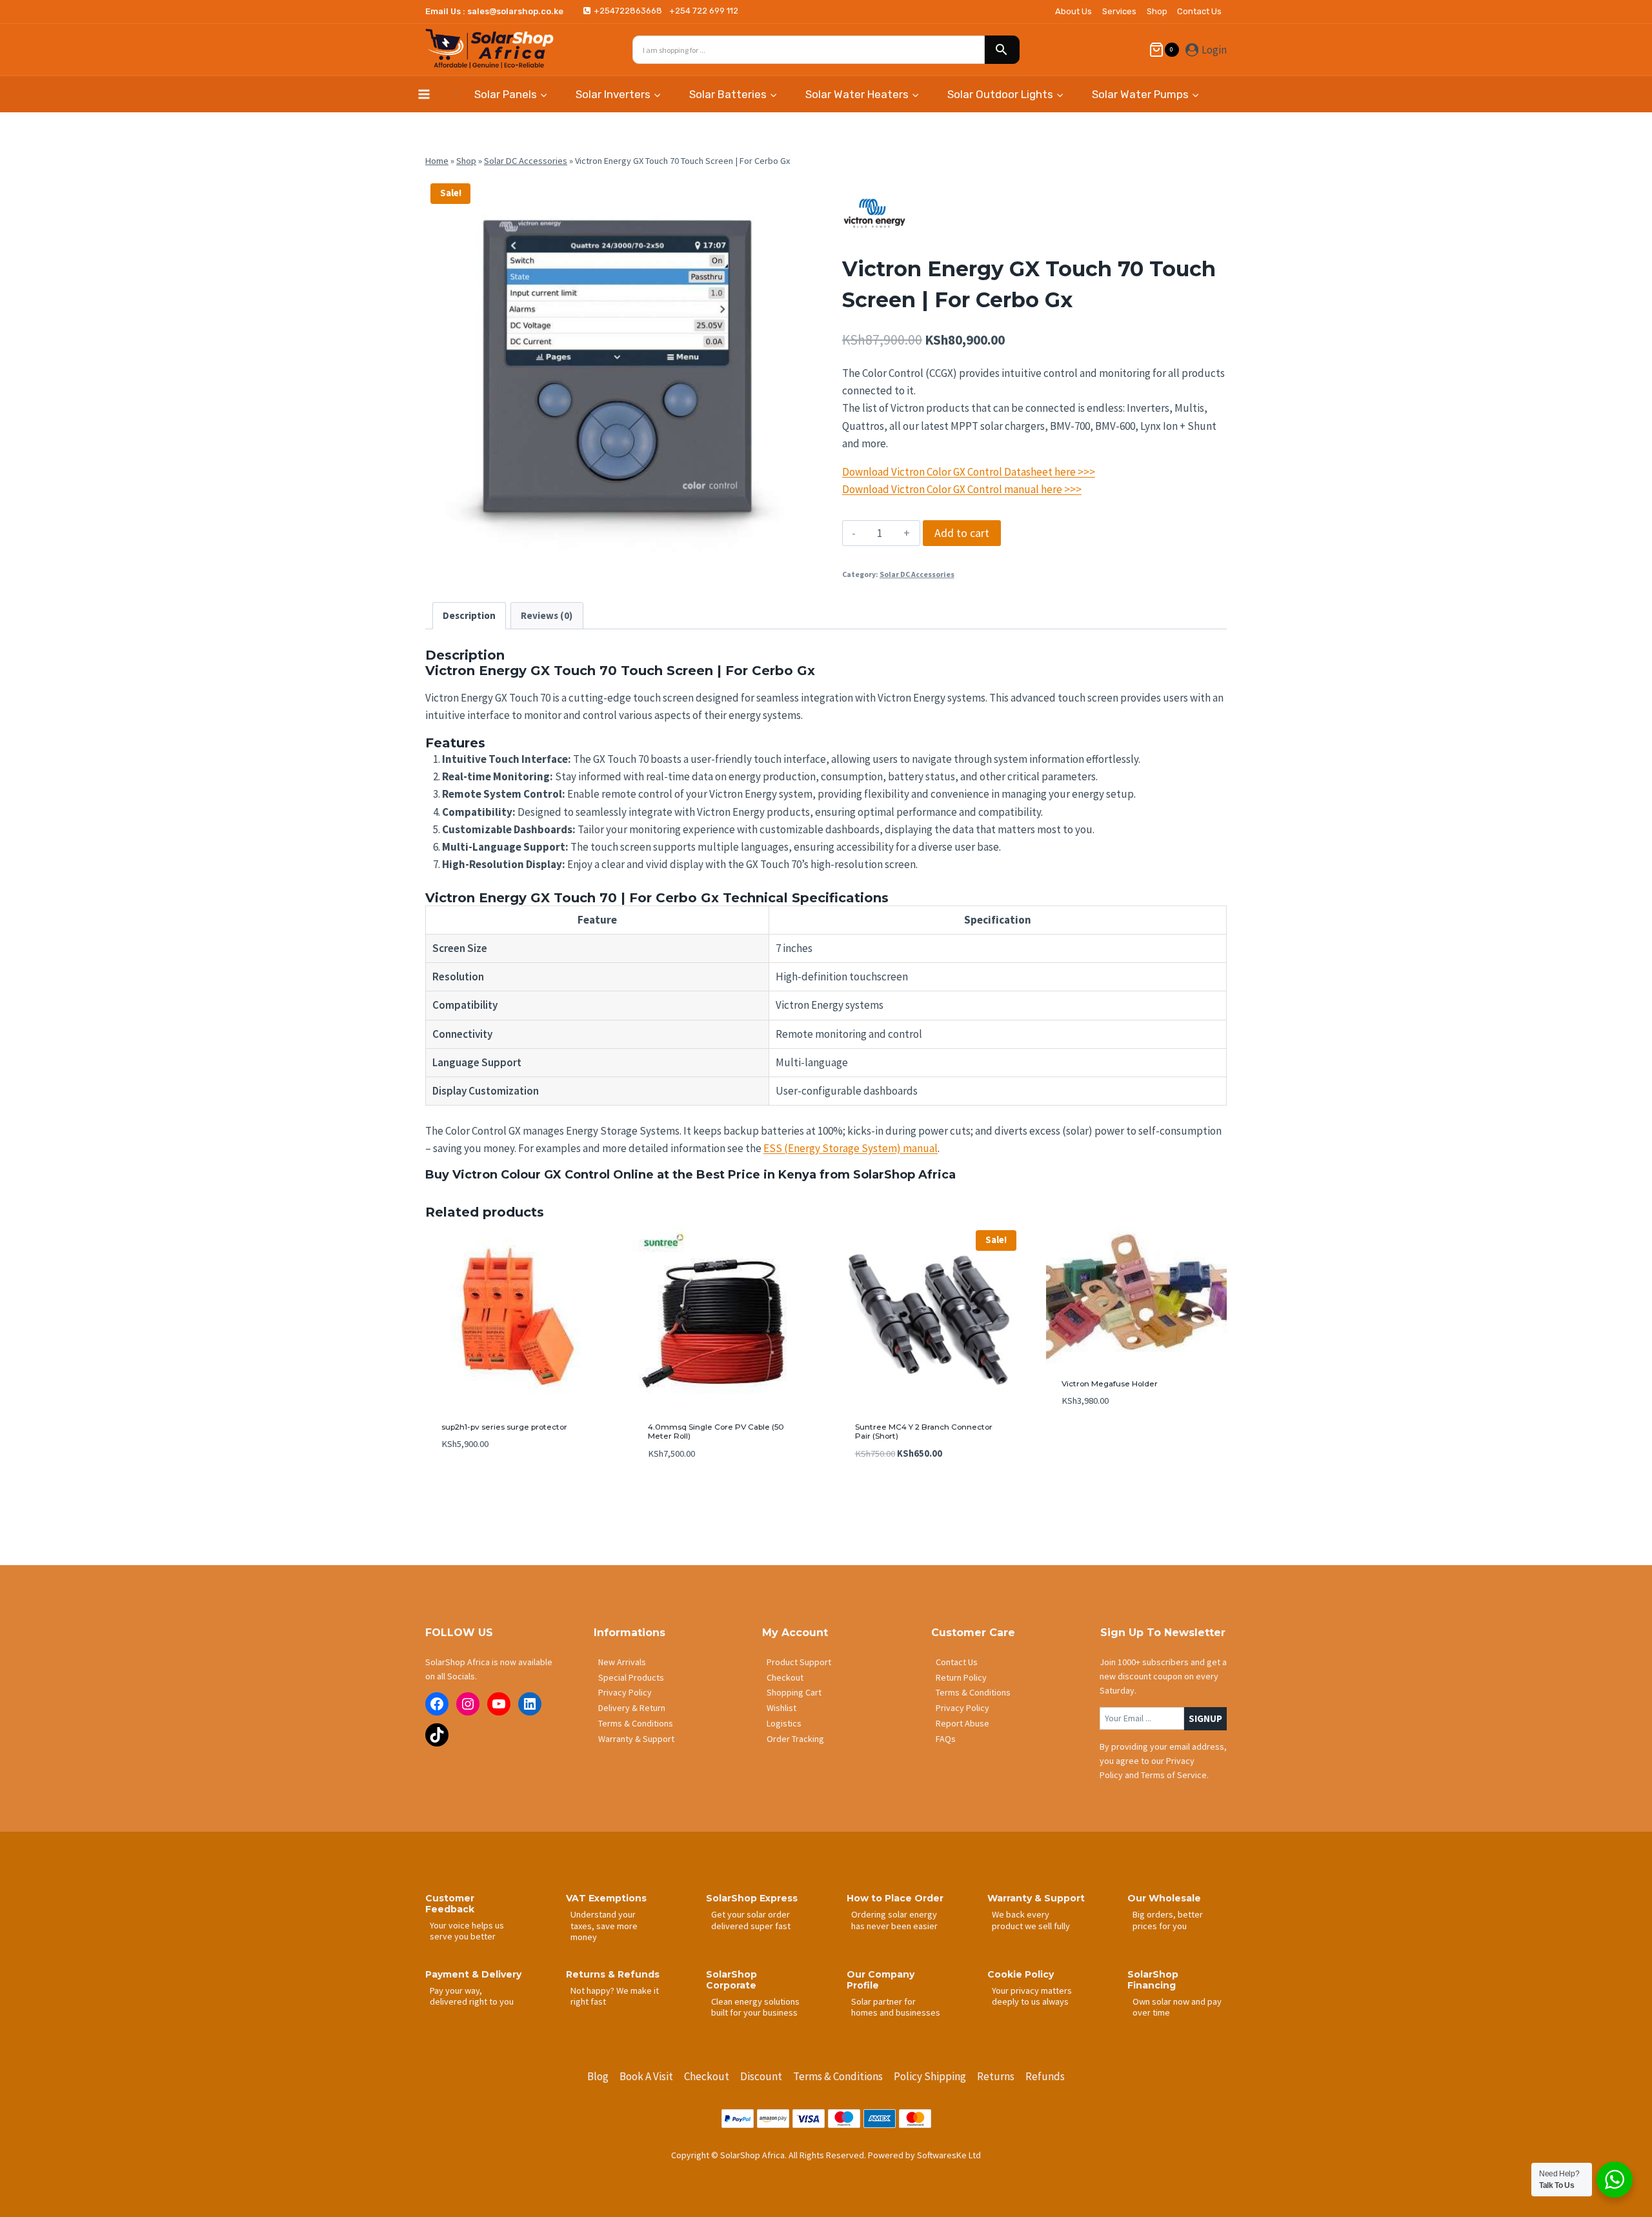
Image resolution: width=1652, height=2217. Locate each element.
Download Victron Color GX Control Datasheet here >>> (969, 472)
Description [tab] (469, 615)
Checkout (785, 1677)
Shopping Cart (794, 1692)
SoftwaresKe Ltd (949, 2155)
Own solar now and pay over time (1177, 2007)
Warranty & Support (636, 1739)
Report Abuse (962, 1723)
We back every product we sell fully (1031, 1920)
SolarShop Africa (904, 1175)
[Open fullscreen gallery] (797, 550)
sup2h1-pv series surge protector (504, 1427)
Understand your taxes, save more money (604, 1926)
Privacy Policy (625, 1692)
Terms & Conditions (636, 1723)
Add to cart (962, 533)
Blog (598, 2076)
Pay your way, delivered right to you (472, 1996)
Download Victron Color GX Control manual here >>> (962, 489)
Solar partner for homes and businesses (896, 2007)
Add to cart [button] (1087, 1440)
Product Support (799, 1662)
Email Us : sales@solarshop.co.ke (494, 11)
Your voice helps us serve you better (467, 1931)
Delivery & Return (632, 1708)
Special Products (631, 1677)
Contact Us (1199, 11)
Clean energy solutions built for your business (755, 2007)
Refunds (1045, 2076)
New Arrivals (622, 1662)
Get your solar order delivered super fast (751, 1920)
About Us (1073, 11)
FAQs (946, 1739)
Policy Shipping (930, 2076)
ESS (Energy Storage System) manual (851, 1148)
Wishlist (781, 1708)
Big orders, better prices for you (1168, 1920)
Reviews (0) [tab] (547, 615)
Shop (1157, 11)
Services (1119, 11)
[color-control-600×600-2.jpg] (618, 370)
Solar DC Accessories (526, 161)
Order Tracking (795, 1739)
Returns (996, 2076)
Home (437, 161)
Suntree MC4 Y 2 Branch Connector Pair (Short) (924, 1431)
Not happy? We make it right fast (615, 1996)
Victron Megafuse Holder (1110, 1383)
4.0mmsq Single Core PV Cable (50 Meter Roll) (716, 1431)
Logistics (784, 1723)
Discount (761, 2076)
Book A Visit (646, 2076)
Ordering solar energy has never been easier (894, 1920)
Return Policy (961, 1677)
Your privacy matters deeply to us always (1032, 1996)
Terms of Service (1174, 1775)
